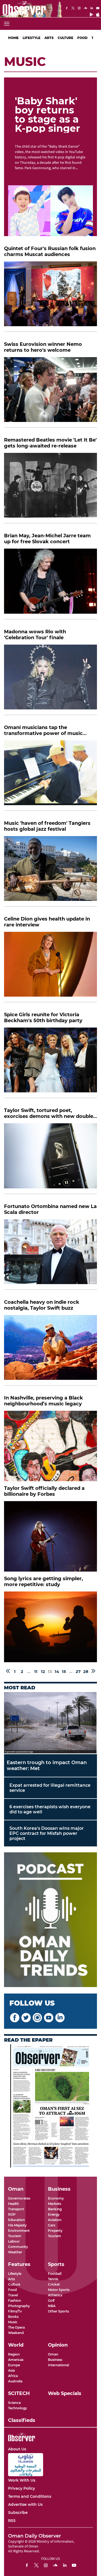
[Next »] (93, 1671)
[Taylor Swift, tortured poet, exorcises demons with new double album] (50, 1159)
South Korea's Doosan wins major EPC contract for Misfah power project (47, 1833)
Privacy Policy (22, 2488)
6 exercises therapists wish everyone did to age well (50, 1809)
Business (55, 2360)
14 (57, 1671)
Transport (16, 2209)
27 (78, 1671)
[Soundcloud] (85, 9)
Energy (54, 2214)
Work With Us (22, 2480)
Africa (13, 2376)
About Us (17, 2449)
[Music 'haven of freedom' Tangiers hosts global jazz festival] (50, 871)
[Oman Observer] (23, 9)
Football (55, 2274)
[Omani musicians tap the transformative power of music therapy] (50, 776)
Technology (18, 2408)
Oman (53, 2354)
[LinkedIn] (92, 9)
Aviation (55, 2220)
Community (18, 2247)
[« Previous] (8, 1671)
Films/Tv (15, 2311)
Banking (55, 2209)
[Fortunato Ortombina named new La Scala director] (50, 1255)
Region (14, 2354)
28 (86, 1671)
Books (13, 2317)
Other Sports (58, 2311)
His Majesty (17, 2225)
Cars (52, 2225)
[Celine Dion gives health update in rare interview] (50, 967)
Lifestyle (32, 38)
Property (55, 2231)
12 (43, 1671)
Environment (19, 2231)
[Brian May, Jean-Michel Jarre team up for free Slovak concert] (50, 584)
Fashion (15, 2300)
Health (13, 2204)
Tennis (53, 2279)
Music (13, 2322)
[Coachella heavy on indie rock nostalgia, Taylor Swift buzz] (50, 1350)
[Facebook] (67, 9)
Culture (65, 38)
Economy (56, 2198)
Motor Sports (59, 2290)
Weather (15, 2252)
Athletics (55, 2295)
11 (36, 1671)
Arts (49, 38)
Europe (14, 2365)
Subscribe (18, 2513)
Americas (16, 2360)
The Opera (16, 2327)
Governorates (19, 2198)
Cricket (54, 2284)
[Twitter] (73, 9)
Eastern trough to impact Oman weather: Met (47, 1765)
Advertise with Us (25, 2504)
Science (14, 2403)
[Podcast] (50, 1920)
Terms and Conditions (30, 2496)
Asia (11, 2370)
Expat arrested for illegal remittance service (50, 1788)
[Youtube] (98, 9)
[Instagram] (79, 9)
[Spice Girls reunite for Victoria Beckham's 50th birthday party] (50, 1063)
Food (82, 38)
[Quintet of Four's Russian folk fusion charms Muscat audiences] (50, 297)
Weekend (16, 2333)
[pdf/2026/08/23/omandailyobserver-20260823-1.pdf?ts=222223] (51, 2106)
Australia (15, 2381)
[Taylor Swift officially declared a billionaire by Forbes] (50, 1536)
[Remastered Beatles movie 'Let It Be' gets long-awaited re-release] (50, 488)
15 (64, 1671)
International (58, 2365)
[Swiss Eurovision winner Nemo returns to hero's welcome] (50, 392)
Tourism (15, 2236)
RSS (12, 2521)
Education (16, 2220)
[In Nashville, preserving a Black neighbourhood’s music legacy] (50, 1446)
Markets (55, 2204)
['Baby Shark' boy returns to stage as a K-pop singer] (50, 211)
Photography (19, 2306)
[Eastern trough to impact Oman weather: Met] (50, 1723)
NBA (52, 2306)
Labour (14, 2241)
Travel (13, 2295)
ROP (12, 2214)
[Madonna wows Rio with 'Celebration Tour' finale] (50, 680)
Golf (51, 2300)
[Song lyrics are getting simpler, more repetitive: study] (50, 1627)
